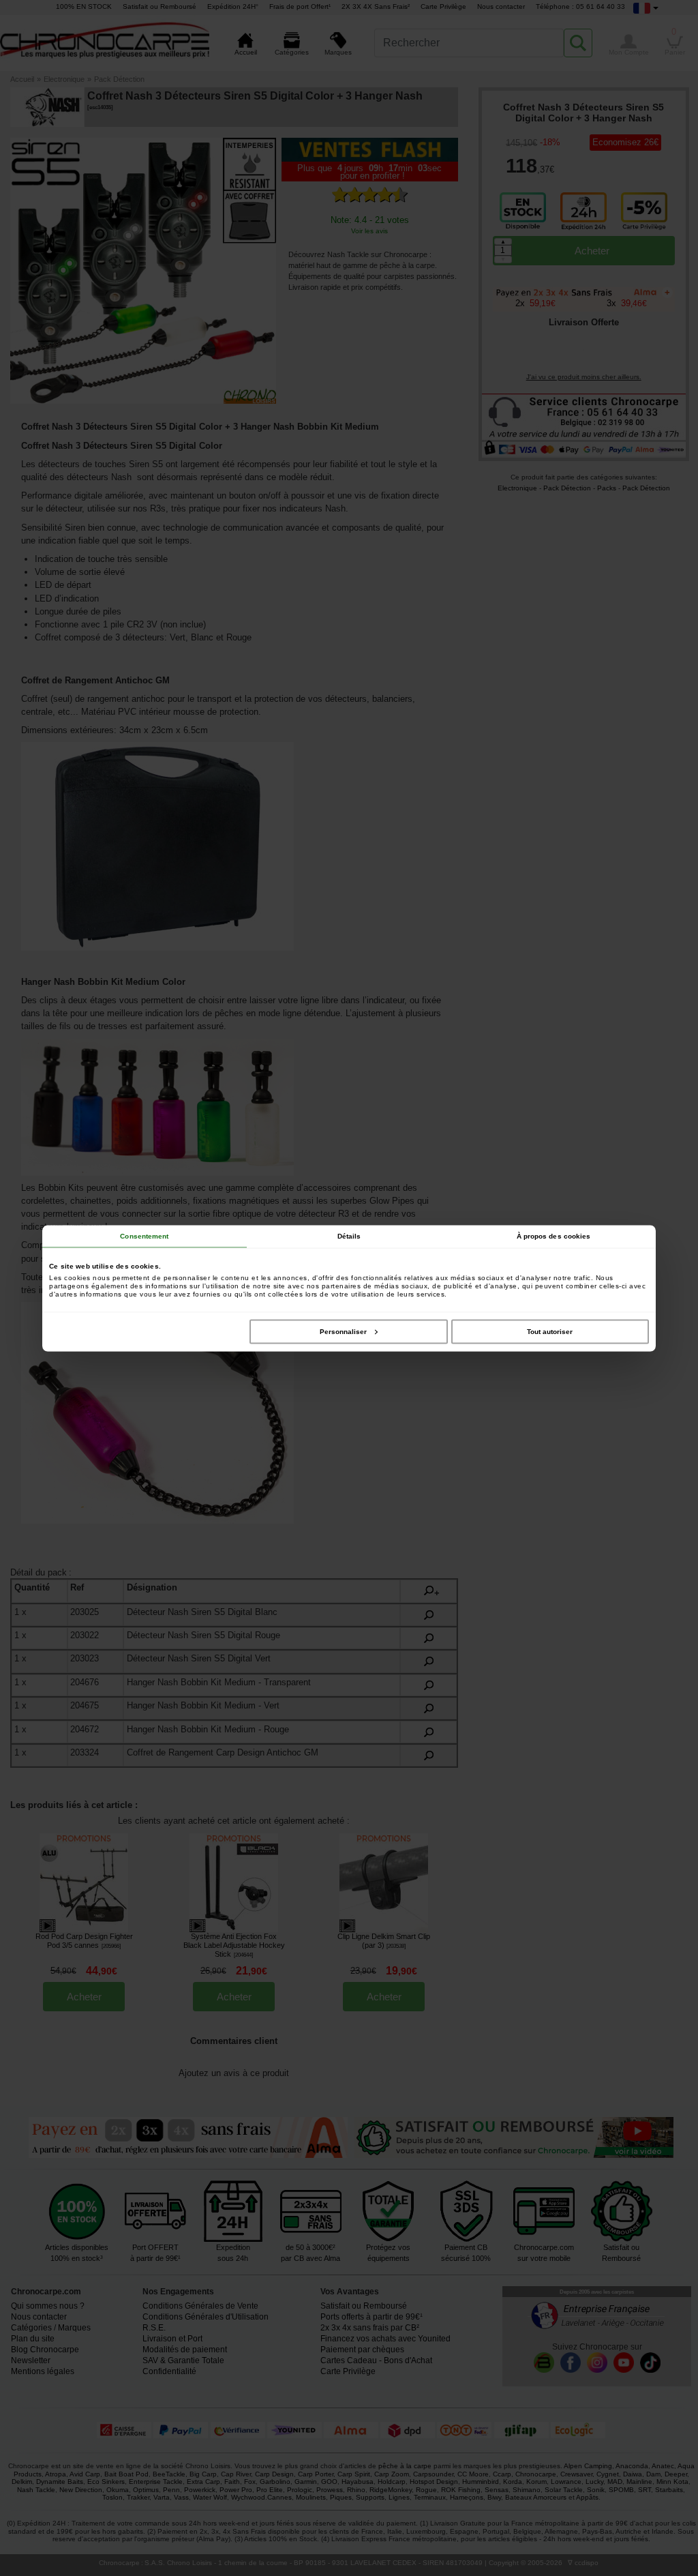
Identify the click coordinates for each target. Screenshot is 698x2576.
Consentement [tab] (144, 1235)
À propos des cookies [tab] (554, 1235)
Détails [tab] (349, 1235)
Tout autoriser (550, 1331)
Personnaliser (343, 1331)
